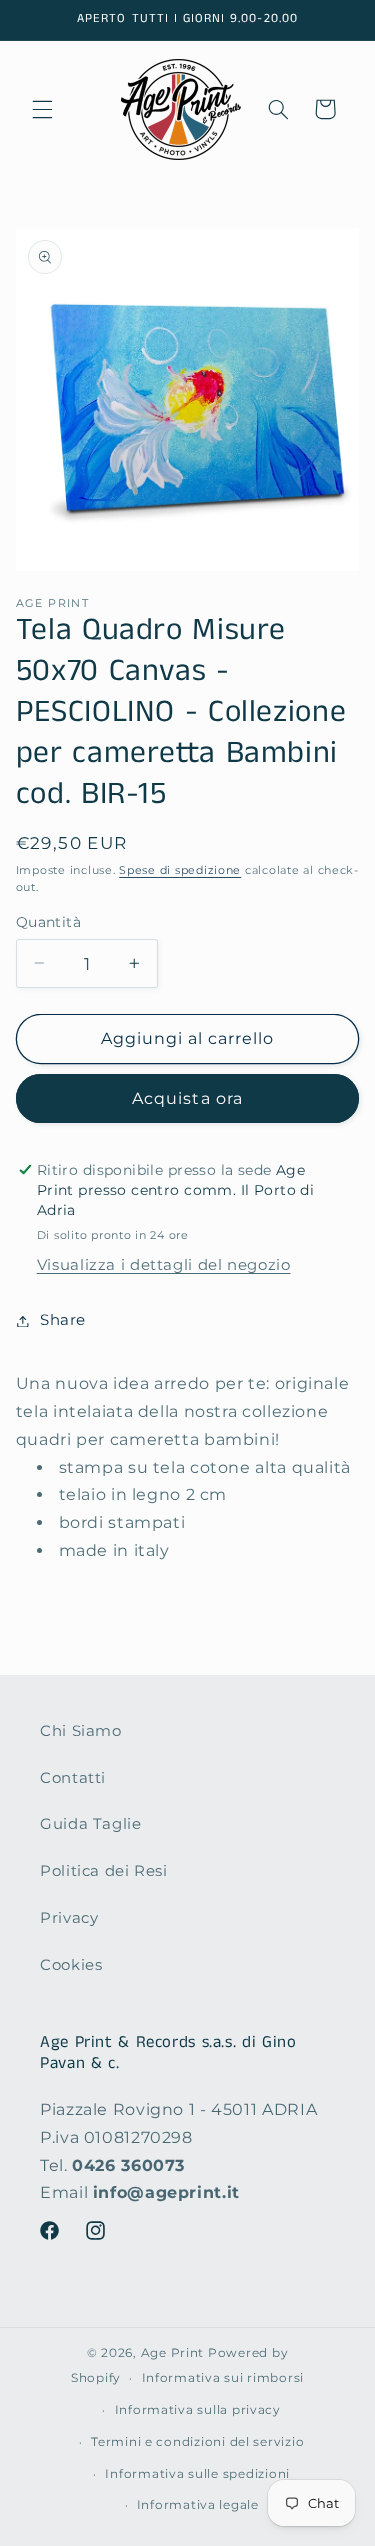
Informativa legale (198, 2505)
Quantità (48, 922)
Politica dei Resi (104, 1871)
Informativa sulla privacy (198, 2410)
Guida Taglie (91, 1824)
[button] (42, 109)
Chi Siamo (81, 1731)
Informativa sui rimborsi (223, 2378)
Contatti (73, 1778)
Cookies (71, 1965)
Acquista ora (187, 1098)
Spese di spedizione (180, 870)
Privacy (69, 1918)
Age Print (173, 2353)
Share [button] (63, 1320)
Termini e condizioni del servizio (197, 2442)
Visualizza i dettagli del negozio (164, 1265)
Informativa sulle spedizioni (197, 2474)
